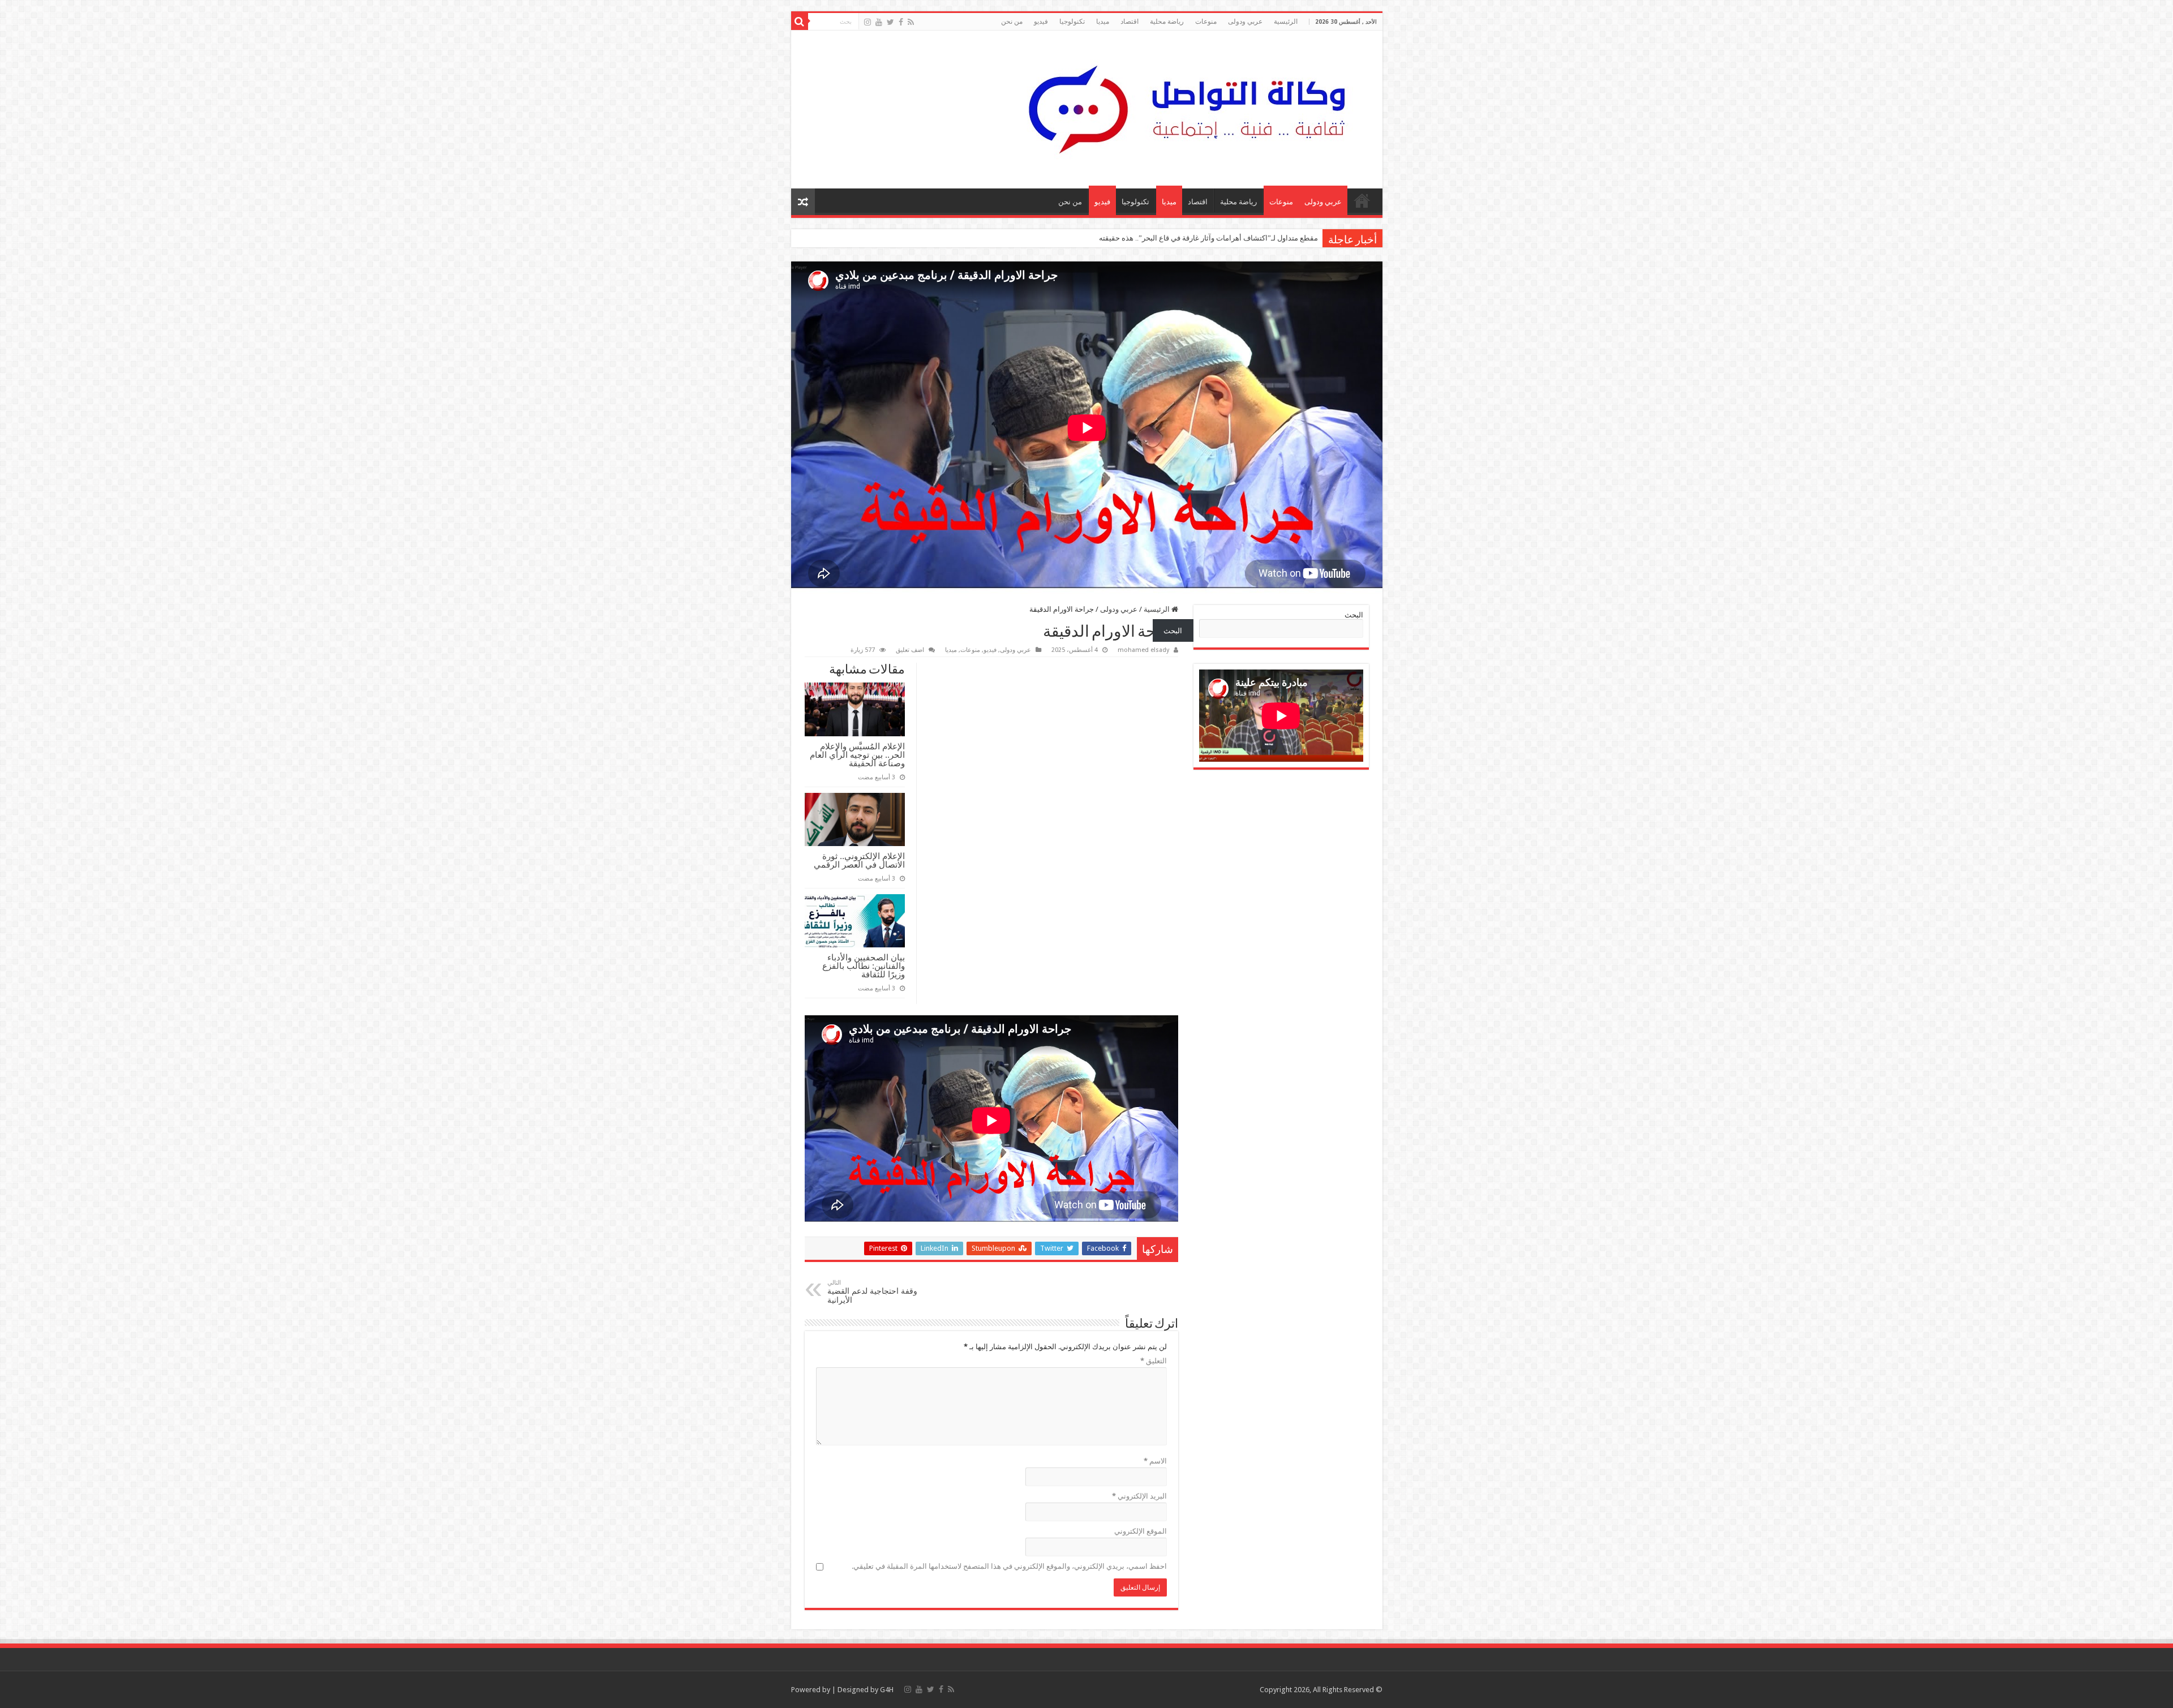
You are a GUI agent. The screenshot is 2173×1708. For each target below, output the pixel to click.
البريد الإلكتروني (1139, 1496)
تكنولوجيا (1072, 22)
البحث (1354, 615)
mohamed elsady (1143, 650)
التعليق (1154, 1361)
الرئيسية (1286, 22)
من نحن (1012, 22)
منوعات (1206, 22)
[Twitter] (890, 22)
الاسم (1155, 1461)
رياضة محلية (1167, 22)
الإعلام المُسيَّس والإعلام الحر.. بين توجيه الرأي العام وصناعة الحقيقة (857, 755)
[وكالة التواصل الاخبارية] (1187, 108)
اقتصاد (1130, 22)
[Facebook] (901, 22)
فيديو (1041, 22)
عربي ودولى (1245, 22)
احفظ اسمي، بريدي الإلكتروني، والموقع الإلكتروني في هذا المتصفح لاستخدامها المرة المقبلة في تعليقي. (1009, 1566)
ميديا (1103, 22)
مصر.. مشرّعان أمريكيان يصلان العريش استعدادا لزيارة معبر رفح (1220, 238)
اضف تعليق (910, 650)
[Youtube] (879, 22)
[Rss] (911, 22)
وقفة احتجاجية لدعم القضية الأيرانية (872, 1292)
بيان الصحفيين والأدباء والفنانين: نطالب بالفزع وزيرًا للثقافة (864, 966)
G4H (887, 1690)
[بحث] (800, 22)
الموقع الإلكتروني (1141, 1531)
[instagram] (868, 22)
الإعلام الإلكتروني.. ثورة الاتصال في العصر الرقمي (859, 860)
